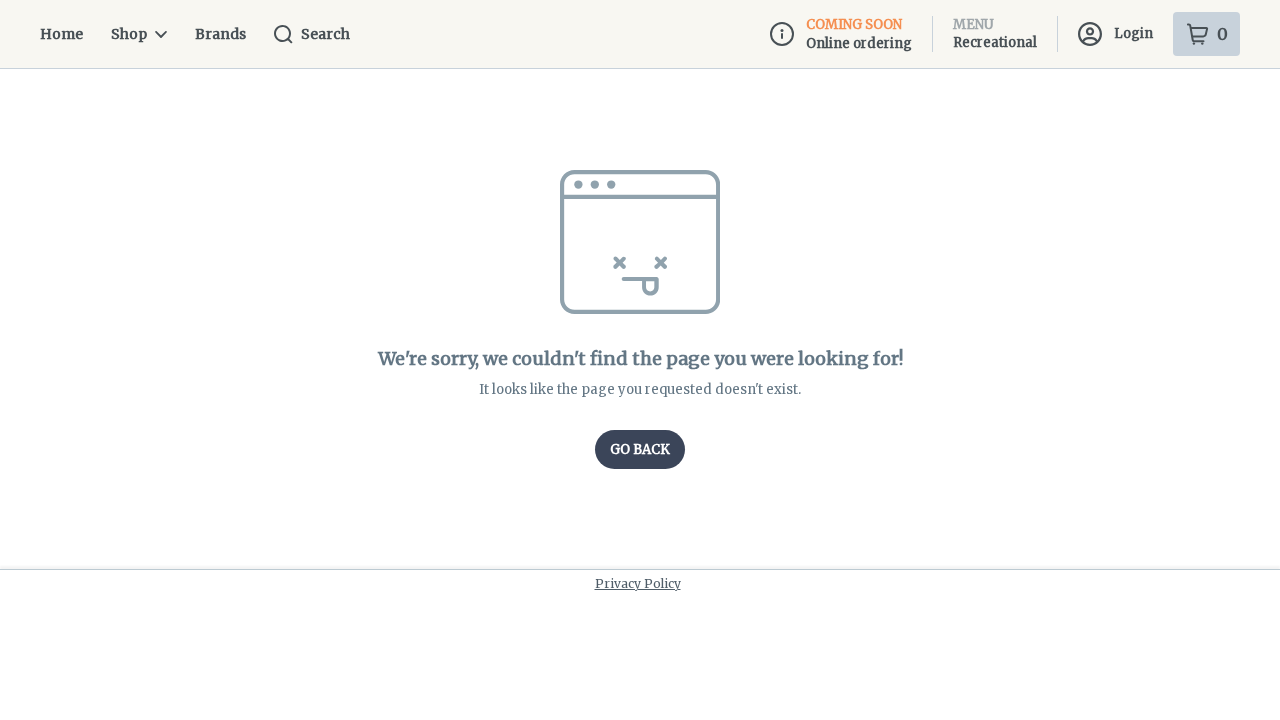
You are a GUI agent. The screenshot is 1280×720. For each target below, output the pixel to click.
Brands (220, 34)
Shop (129, 34)
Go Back (640, 449)
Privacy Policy (638, 583)
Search (325, 34)
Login (1133, 33)
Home (61, 34)
